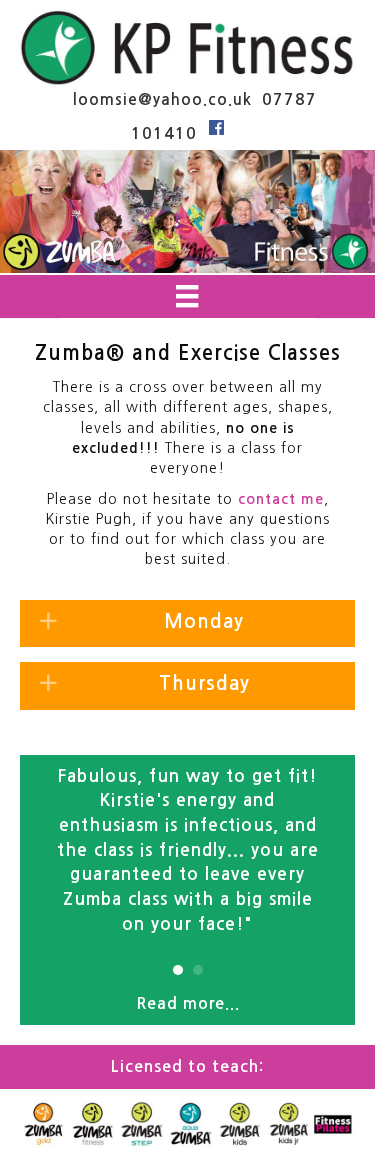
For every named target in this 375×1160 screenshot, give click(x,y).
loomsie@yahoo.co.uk (160, 99)
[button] (187, 624)
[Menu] (187, 296)
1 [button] (178, 970)
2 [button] (198, 970)
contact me (281, 499)
